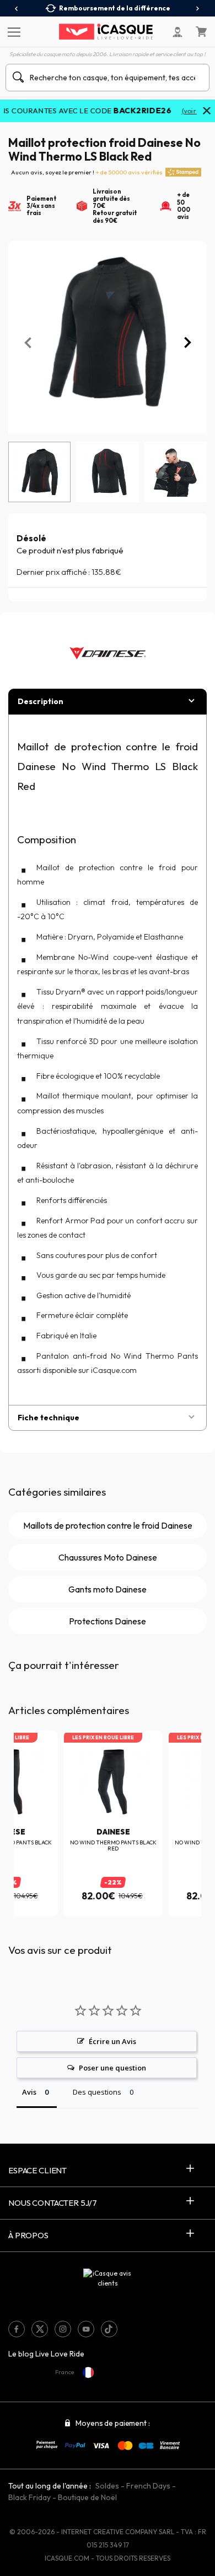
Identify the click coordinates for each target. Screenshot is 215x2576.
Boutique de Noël (87, 2497)
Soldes (107, 2486)
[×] (207, 112)
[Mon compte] (178, 32)
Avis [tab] (29, 2092)
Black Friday (29, 2497)
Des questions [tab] (97, 2092)
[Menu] (12, 31)
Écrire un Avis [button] (112, 2041)
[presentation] (17, 9)
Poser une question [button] (112, 2068)
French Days (148, 2486)
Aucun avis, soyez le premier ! (87, 172)
